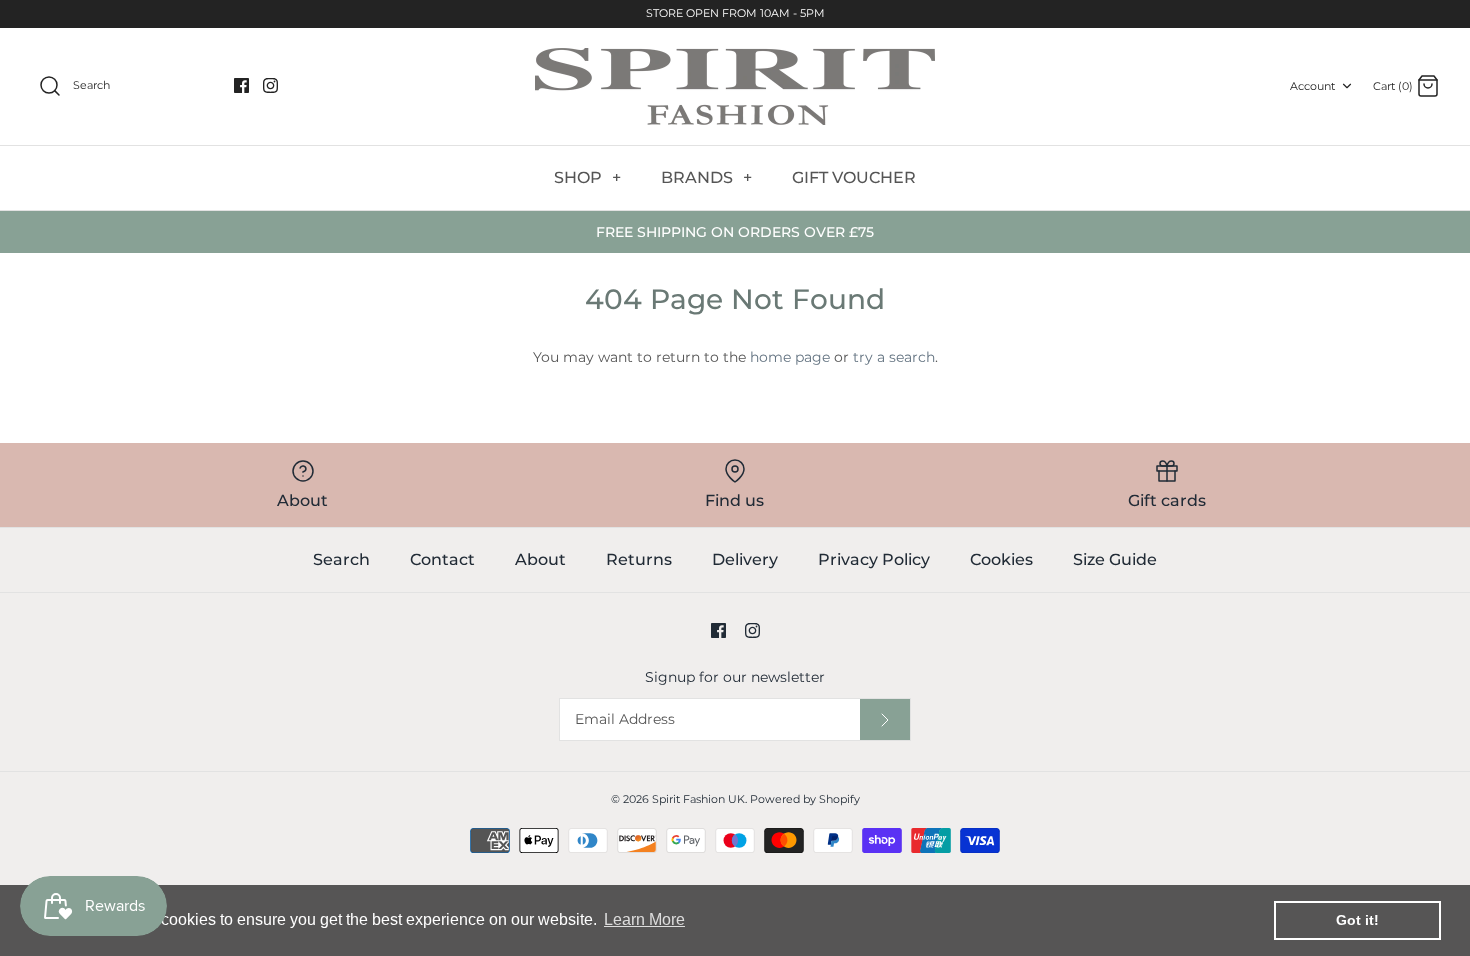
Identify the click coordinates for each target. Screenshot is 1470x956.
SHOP (587, 177)
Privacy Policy (874, 559)
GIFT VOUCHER (854, 177)
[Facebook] (241, 85)
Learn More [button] (644, 919)
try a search (894, 357)
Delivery (745, 559)
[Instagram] (270, 85)
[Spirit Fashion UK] (735, 86)
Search (341, 559)
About (540, 559)
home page (790, 357)
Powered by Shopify (805, 799)
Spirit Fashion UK (698, 799)
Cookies (1001, 559)
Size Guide (1115, 559)
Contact (442, 559)
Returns (639, 559)
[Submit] (885, 719)
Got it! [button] (1357, 920)
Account (1312, 86)
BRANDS (706, 177)
